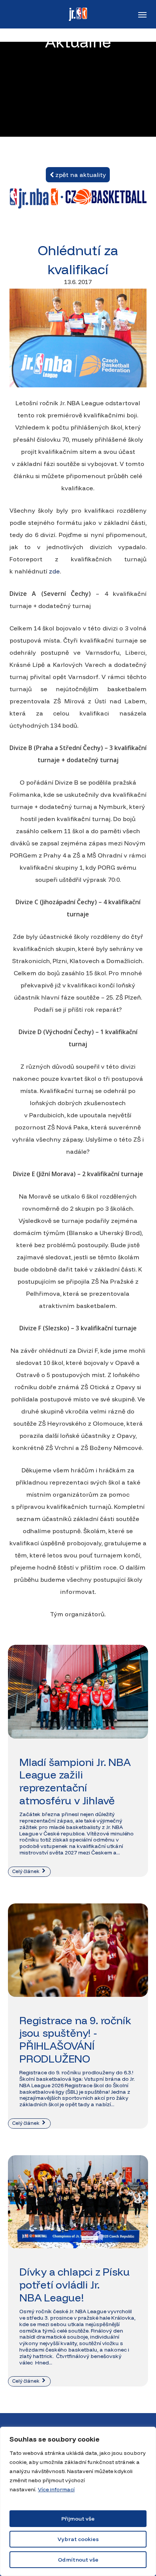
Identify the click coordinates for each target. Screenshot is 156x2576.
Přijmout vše (78, 2519)
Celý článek (26, 1871)
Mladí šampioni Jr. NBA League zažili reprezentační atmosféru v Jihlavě (75, 1781)
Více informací (56, 2489)
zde (54, 571)
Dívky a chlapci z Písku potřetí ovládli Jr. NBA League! (74, 2284)
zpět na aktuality (80, 175)
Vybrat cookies (78, 2539)
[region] (78, 2501)
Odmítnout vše (78, 2560)
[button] (142, 14)
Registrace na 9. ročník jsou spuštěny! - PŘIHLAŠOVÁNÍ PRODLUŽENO (75, 2039)
